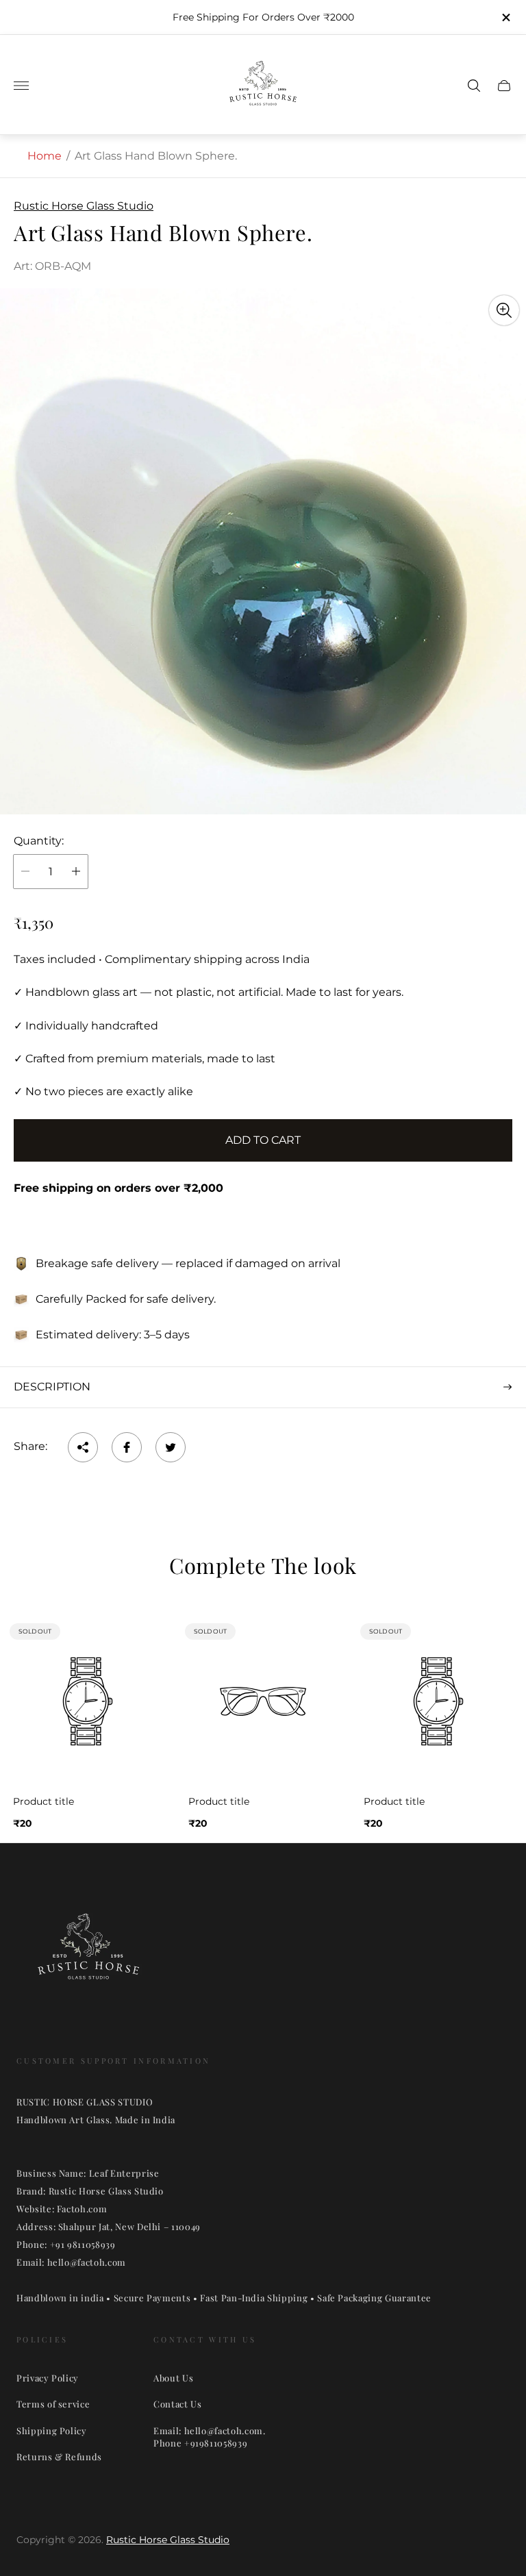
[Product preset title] (88, 1701)
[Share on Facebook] (127, 1447)
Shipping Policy (52, 2430)
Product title (43, 1801)
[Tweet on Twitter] (171, 1447)
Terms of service (53, 2404)
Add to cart (263, 1140)
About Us (173, 2378)
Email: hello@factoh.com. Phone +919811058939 (210, 2437)
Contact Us (178, 2404)
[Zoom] (504, 310)
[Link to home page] (88, 1955)
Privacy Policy (48, 2378)
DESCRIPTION (52, 1387)
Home (45, 156)
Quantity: (39, 841)
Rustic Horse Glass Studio (168, 2540)
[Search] (474, 86)
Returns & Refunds (59, 2456)
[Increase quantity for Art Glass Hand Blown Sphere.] (76, 872)
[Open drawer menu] (21, 86)
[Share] (83, 1447)
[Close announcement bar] (505, 17)
